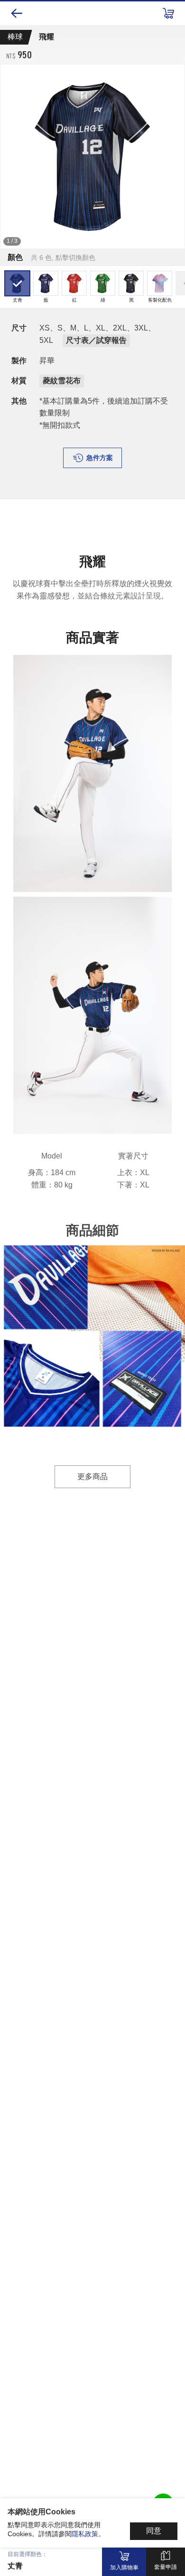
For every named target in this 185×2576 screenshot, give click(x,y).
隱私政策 (85, 2534)
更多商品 (92, 1477)
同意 (154, 2531)
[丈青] (92, 156)
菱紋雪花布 (62, 381)
